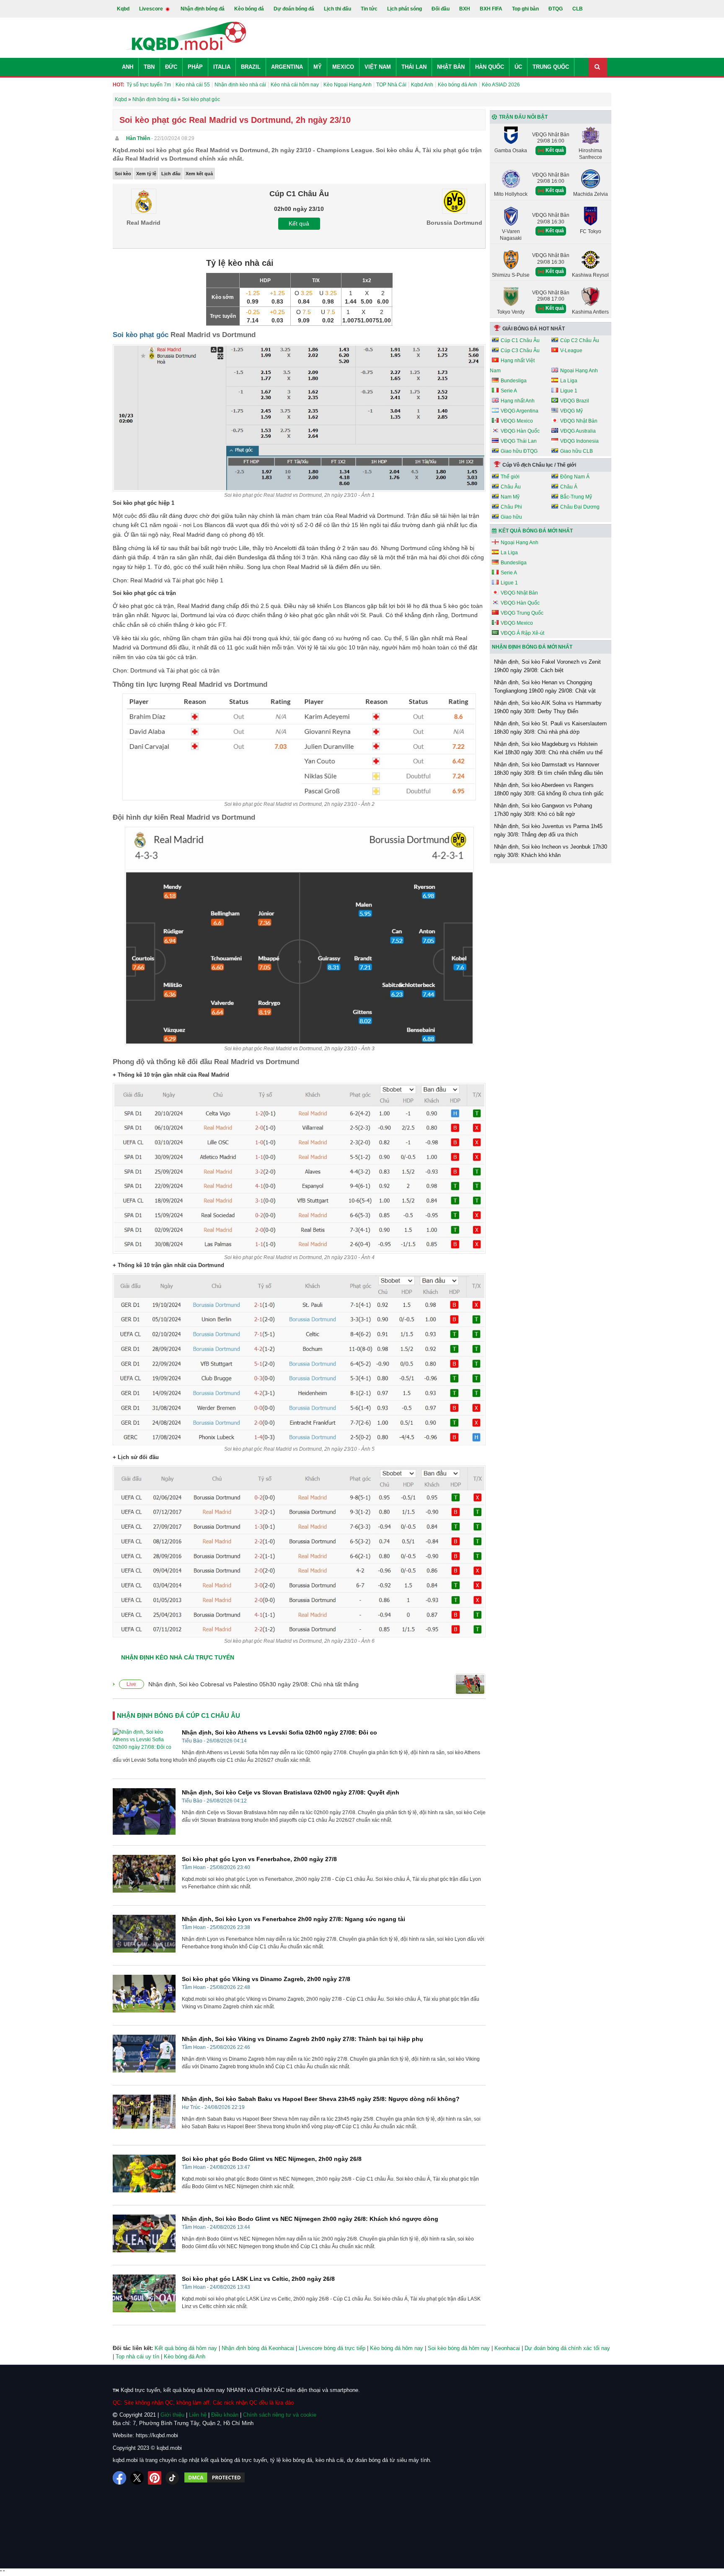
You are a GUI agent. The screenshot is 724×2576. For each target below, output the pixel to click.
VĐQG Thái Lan (519, 441)
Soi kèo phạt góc (141, 335)
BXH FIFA (491, 9)
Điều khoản (225, 2415)
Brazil (251, 67)
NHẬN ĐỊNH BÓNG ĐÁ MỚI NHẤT (532, 647)
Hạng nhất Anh (518, 401)
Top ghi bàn (525, 9)
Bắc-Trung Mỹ (576, 497)
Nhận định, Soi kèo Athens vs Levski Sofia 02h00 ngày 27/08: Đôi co (279, 1732)
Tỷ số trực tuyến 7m (149, 85)
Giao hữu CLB (577, 451)
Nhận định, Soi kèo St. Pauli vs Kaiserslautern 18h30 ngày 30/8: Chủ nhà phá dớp (550, 728)
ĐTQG (556, 9)
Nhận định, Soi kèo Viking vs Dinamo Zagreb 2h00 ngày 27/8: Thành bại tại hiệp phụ (303, 2039)
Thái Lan (414, 67)
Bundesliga (514, 381)
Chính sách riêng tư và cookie (280, 2415)
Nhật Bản (451, 67)
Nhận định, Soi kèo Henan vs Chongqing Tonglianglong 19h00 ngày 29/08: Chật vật (545, 687)
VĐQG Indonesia (579, 441)
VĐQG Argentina (520, 411)
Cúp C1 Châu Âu (520, 340)
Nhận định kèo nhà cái (240, 85)
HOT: (119, 85)
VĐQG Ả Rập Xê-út (522, 633)
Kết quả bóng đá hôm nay (186, 2348)
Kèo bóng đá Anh (458, 85)
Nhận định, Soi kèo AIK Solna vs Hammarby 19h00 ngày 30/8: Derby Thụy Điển (548, 707)
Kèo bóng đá (249, 9)
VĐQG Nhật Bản (579, 421)
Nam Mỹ (510, 497)
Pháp (195, 67)
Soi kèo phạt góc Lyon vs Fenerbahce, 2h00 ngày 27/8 (259, 1859)
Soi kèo (123, 174)
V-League (571, 351)
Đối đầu (441, 9)
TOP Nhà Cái (391, 85)
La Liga (569, 381)
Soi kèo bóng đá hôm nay (459, 2348)
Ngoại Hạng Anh (579, 371)
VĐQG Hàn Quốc (520, 431)
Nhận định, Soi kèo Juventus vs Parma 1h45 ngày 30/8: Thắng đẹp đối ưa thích (548, 830)
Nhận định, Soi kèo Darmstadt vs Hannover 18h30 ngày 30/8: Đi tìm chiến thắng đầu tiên (548, 769)
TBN (149, 67)
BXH (465, 9)
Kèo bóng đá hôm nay (397, 2348)
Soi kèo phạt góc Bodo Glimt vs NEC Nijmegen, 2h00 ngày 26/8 (272, 2159)
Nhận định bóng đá (203, 9)
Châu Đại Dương (580, 507)
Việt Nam (378, 67)
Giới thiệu (172, 2415)
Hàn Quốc (490, 67)
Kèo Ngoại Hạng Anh (348, 85)
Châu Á (569, 487)
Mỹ (318, 67)
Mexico (343, 67)
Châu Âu (511, 487)
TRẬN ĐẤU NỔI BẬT (523, 117)
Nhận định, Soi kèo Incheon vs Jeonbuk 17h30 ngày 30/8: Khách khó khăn (551, 851)
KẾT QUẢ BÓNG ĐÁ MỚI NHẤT (536, 531)
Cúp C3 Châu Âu (520, 351)
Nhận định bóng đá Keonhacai (258, 2348)
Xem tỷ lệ (146, 174)
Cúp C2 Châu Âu (580, 340)
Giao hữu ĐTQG (519, 451)
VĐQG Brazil (575, 401)
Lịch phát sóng (405, 9)
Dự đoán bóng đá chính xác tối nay (567, 2348)
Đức (171, 67)
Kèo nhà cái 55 (193, 85)
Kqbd (123, 9)
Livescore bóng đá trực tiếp (332, 2348)
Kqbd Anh (422, 85)
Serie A (509, 391)
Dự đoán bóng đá (294, 9)
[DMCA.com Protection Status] (215, 2478)
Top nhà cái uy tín (137, 2357)
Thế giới (510, 477)
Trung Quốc (551, 67)
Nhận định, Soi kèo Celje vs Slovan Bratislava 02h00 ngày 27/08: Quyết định (291, 1792)
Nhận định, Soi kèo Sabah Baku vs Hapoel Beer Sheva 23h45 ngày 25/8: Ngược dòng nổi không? (321, 2099)
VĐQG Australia (578, 431)
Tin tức (369, 9)
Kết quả (299, 223)
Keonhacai (507, 2348)
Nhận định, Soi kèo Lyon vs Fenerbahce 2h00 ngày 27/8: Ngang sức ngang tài (293, 1919)
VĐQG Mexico (517, 421)
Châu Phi (511, 507)
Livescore (152, 9)
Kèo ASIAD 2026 (501, 85)
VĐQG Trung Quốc (522, 613)
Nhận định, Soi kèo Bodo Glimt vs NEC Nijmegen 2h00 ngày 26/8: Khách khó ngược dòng (310, 2219)
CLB (578, 9)
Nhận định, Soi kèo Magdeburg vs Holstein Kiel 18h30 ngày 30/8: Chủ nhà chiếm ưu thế (548, 748)
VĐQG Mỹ (571, 411)
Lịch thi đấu (337, 9)
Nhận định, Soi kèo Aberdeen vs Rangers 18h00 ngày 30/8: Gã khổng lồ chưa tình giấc (549, 789)
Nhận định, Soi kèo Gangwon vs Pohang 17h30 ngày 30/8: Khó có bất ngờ (543, 810)
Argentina (287, 67)
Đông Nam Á (575, 477)
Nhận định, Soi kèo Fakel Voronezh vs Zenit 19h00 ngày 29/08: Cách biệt (547, 666)
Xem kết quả (199, 174)
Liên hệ (198, 2415)
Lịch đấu (171, 174)
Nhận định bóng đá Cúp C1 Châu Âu (178, 1715)
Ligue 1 (569, 391)
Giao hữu (511, 517)
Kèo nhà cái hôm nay (295, 85)
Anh (128, 67)
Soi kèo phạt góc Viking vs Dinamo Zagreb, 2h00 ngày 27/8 (266, 1979)
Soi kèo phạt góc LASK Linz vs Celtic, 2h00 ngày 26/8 (258, 2279)
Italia (222, 67)
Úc (518, 67)
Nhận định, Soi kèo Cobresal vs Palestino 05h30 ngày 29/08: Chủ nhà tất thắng (253, 1684)
